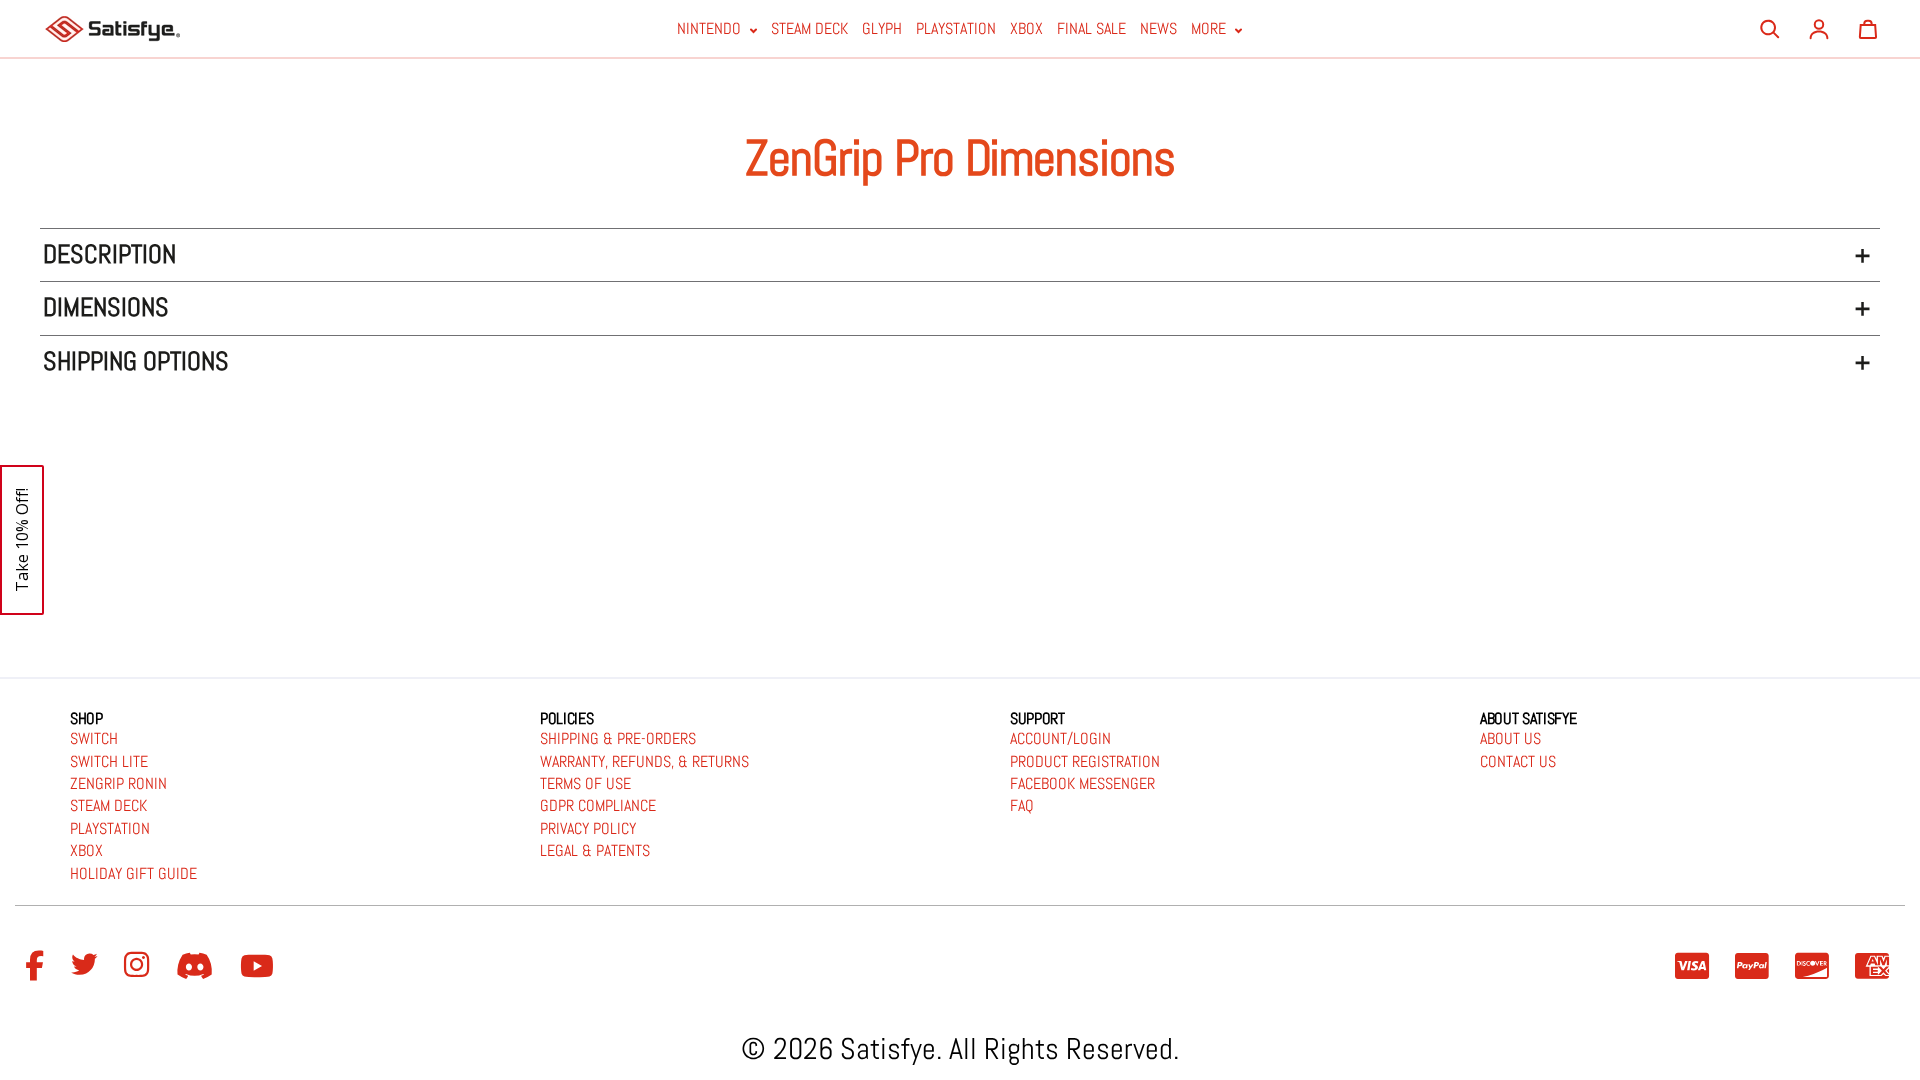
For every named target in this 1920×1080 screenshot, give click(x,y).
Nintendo (711, 29)
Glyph (882, 29)
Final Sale (1091, 29)
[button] (22, 540)
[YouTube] (260, 967)
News (1158, 29)
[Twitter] (87, 967)
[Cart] (1868, 29)
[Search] (1770, 29)
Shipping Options (136, 361)
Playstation (956, 29)
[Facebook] (37, 967)
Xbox (1026, 29)
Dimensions (106, 307)
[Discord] (198, 967)
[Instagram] (140, 967)
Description (109, 254)
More (1210, 29)
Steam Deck (809, 29)
